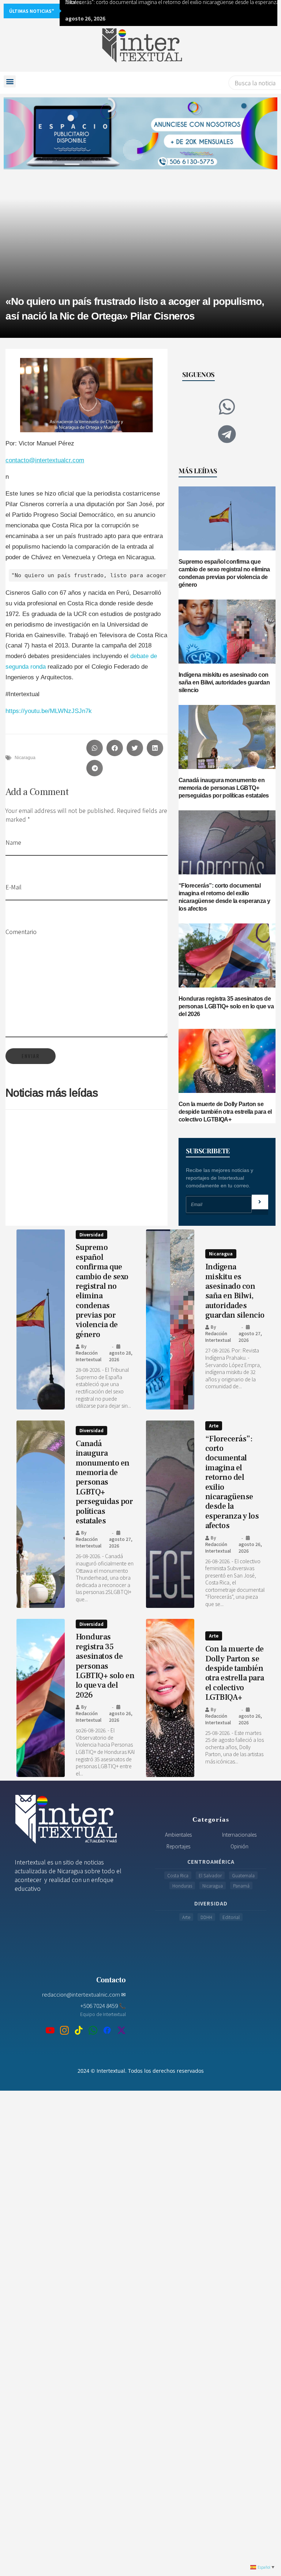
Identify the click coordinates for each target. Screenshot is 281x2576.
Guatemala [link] (243, 1875)
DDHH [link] (206, 1917)
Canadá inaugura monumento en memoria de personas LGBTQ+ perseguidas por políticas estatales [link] (224, 788)
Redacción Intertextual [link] (89, 1356)
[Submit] (260, 1202)
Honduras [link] (182, 1886)
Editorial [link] (231, 1917)
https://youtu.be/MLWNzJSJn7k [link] (49, 711)
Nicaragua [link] (25, 758)
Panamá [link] (241, 1886)
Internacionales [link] (239, 1834)
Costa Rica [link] (178, 1875)
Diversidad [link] (91, 1234)
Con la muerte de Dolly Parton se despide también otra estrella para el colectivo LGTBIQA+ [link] (225, 1112)
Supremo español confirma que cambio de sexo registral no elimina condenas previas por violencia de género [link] (102, 1291)
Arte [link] (214, 1425)
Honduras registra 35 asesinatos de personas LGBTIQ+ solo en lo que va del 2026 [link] (226, 1006)
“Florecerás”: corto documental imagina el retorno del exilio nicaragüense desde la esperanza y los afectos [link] (232, 1482)
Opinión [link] (239, 1846)
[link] (140, 47)
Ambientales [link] (178, 1834)
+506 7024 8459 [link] (103, 2005)
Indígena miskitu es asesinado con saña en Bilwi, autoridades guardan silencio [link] (224, 682)
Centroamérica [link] (211, 1862)
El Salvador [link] (210, 1875)
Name (13, 842)
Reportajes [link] (178, 1846)
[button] (10, 81)
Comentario (21, 932)
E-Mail (14, 887)
